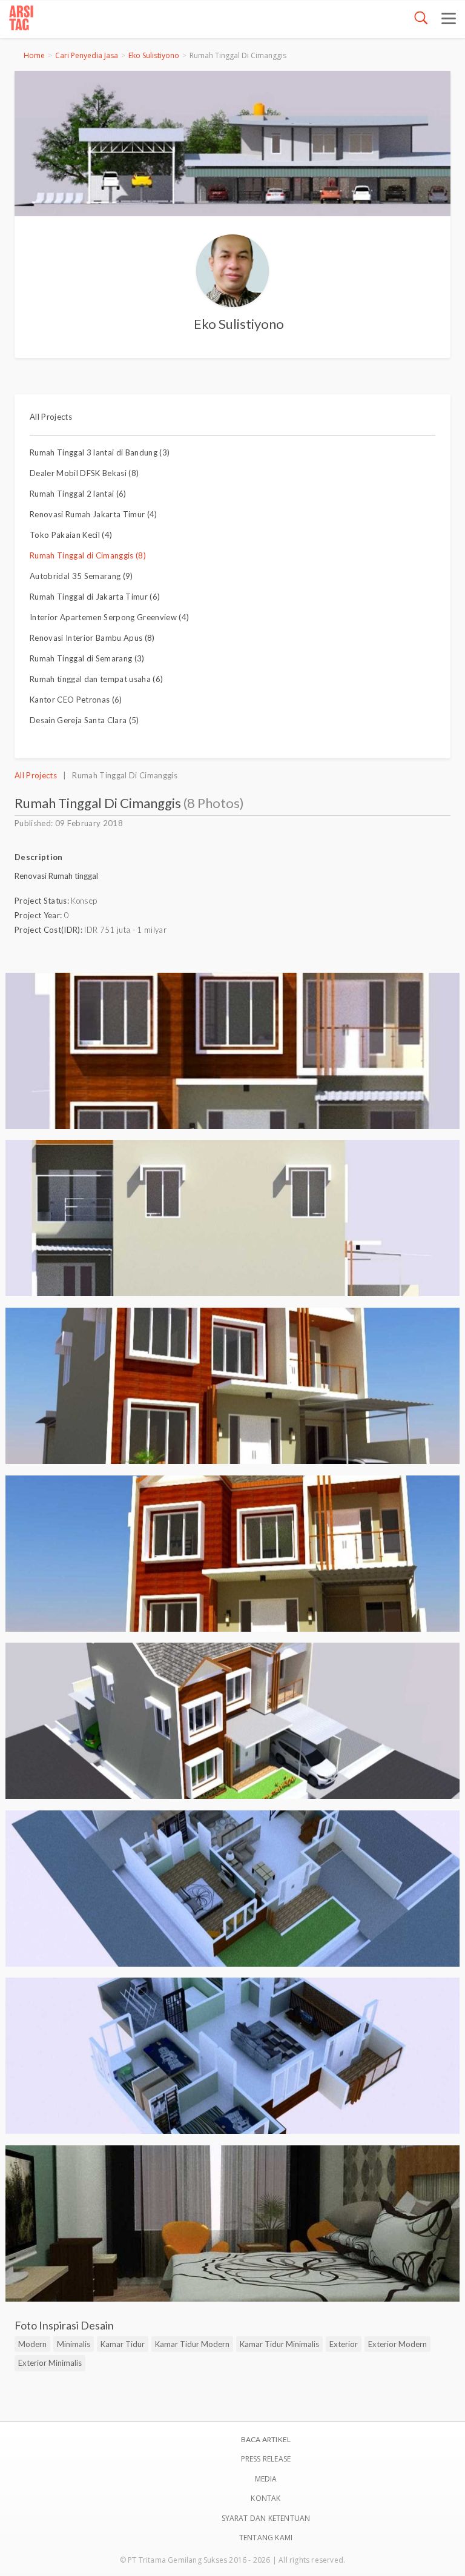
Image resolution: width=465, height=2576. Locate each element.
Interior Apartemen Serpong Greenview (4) (109, 617)
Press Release (266, 2459)
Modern (32, 2344)
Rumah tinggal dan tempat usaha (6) (96, 679)
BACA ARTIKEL (266, 2439)
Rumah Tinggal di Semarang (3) (87, 658)
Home (34, 55)
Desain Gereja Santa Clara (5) (84, 720)
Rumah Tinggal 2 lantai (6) (78, 494)
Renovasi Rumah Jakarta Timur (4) (94, 514)
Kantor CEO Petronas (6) (76, 700)
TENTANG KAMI (266, 2538)
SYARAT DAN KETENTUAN (266, 2518)
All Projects (51, 417)
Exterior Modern (397, 2344)
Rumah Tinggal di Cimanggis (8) (88, 555)
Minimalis (74, 2344)
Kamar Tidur (123, 2344)
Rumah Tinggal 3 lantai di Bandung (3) (100, 452)
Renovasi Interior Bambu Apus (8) (92, 638)
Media (266, 2479)
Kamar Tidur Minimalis (279, 2344)
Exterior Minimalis (50, 2363)
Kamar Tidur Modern (192, 2344)
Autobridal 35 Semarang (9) (81, 576)
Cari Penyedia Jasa (87, 55)
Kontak (265, 2498)
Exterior (344, 2344)
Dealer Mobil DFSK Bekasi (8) (84, 473)
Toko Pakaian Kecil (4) (71, 535)
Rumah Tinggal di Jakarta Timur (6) (95, 597)
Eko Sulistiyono (154, 55)
